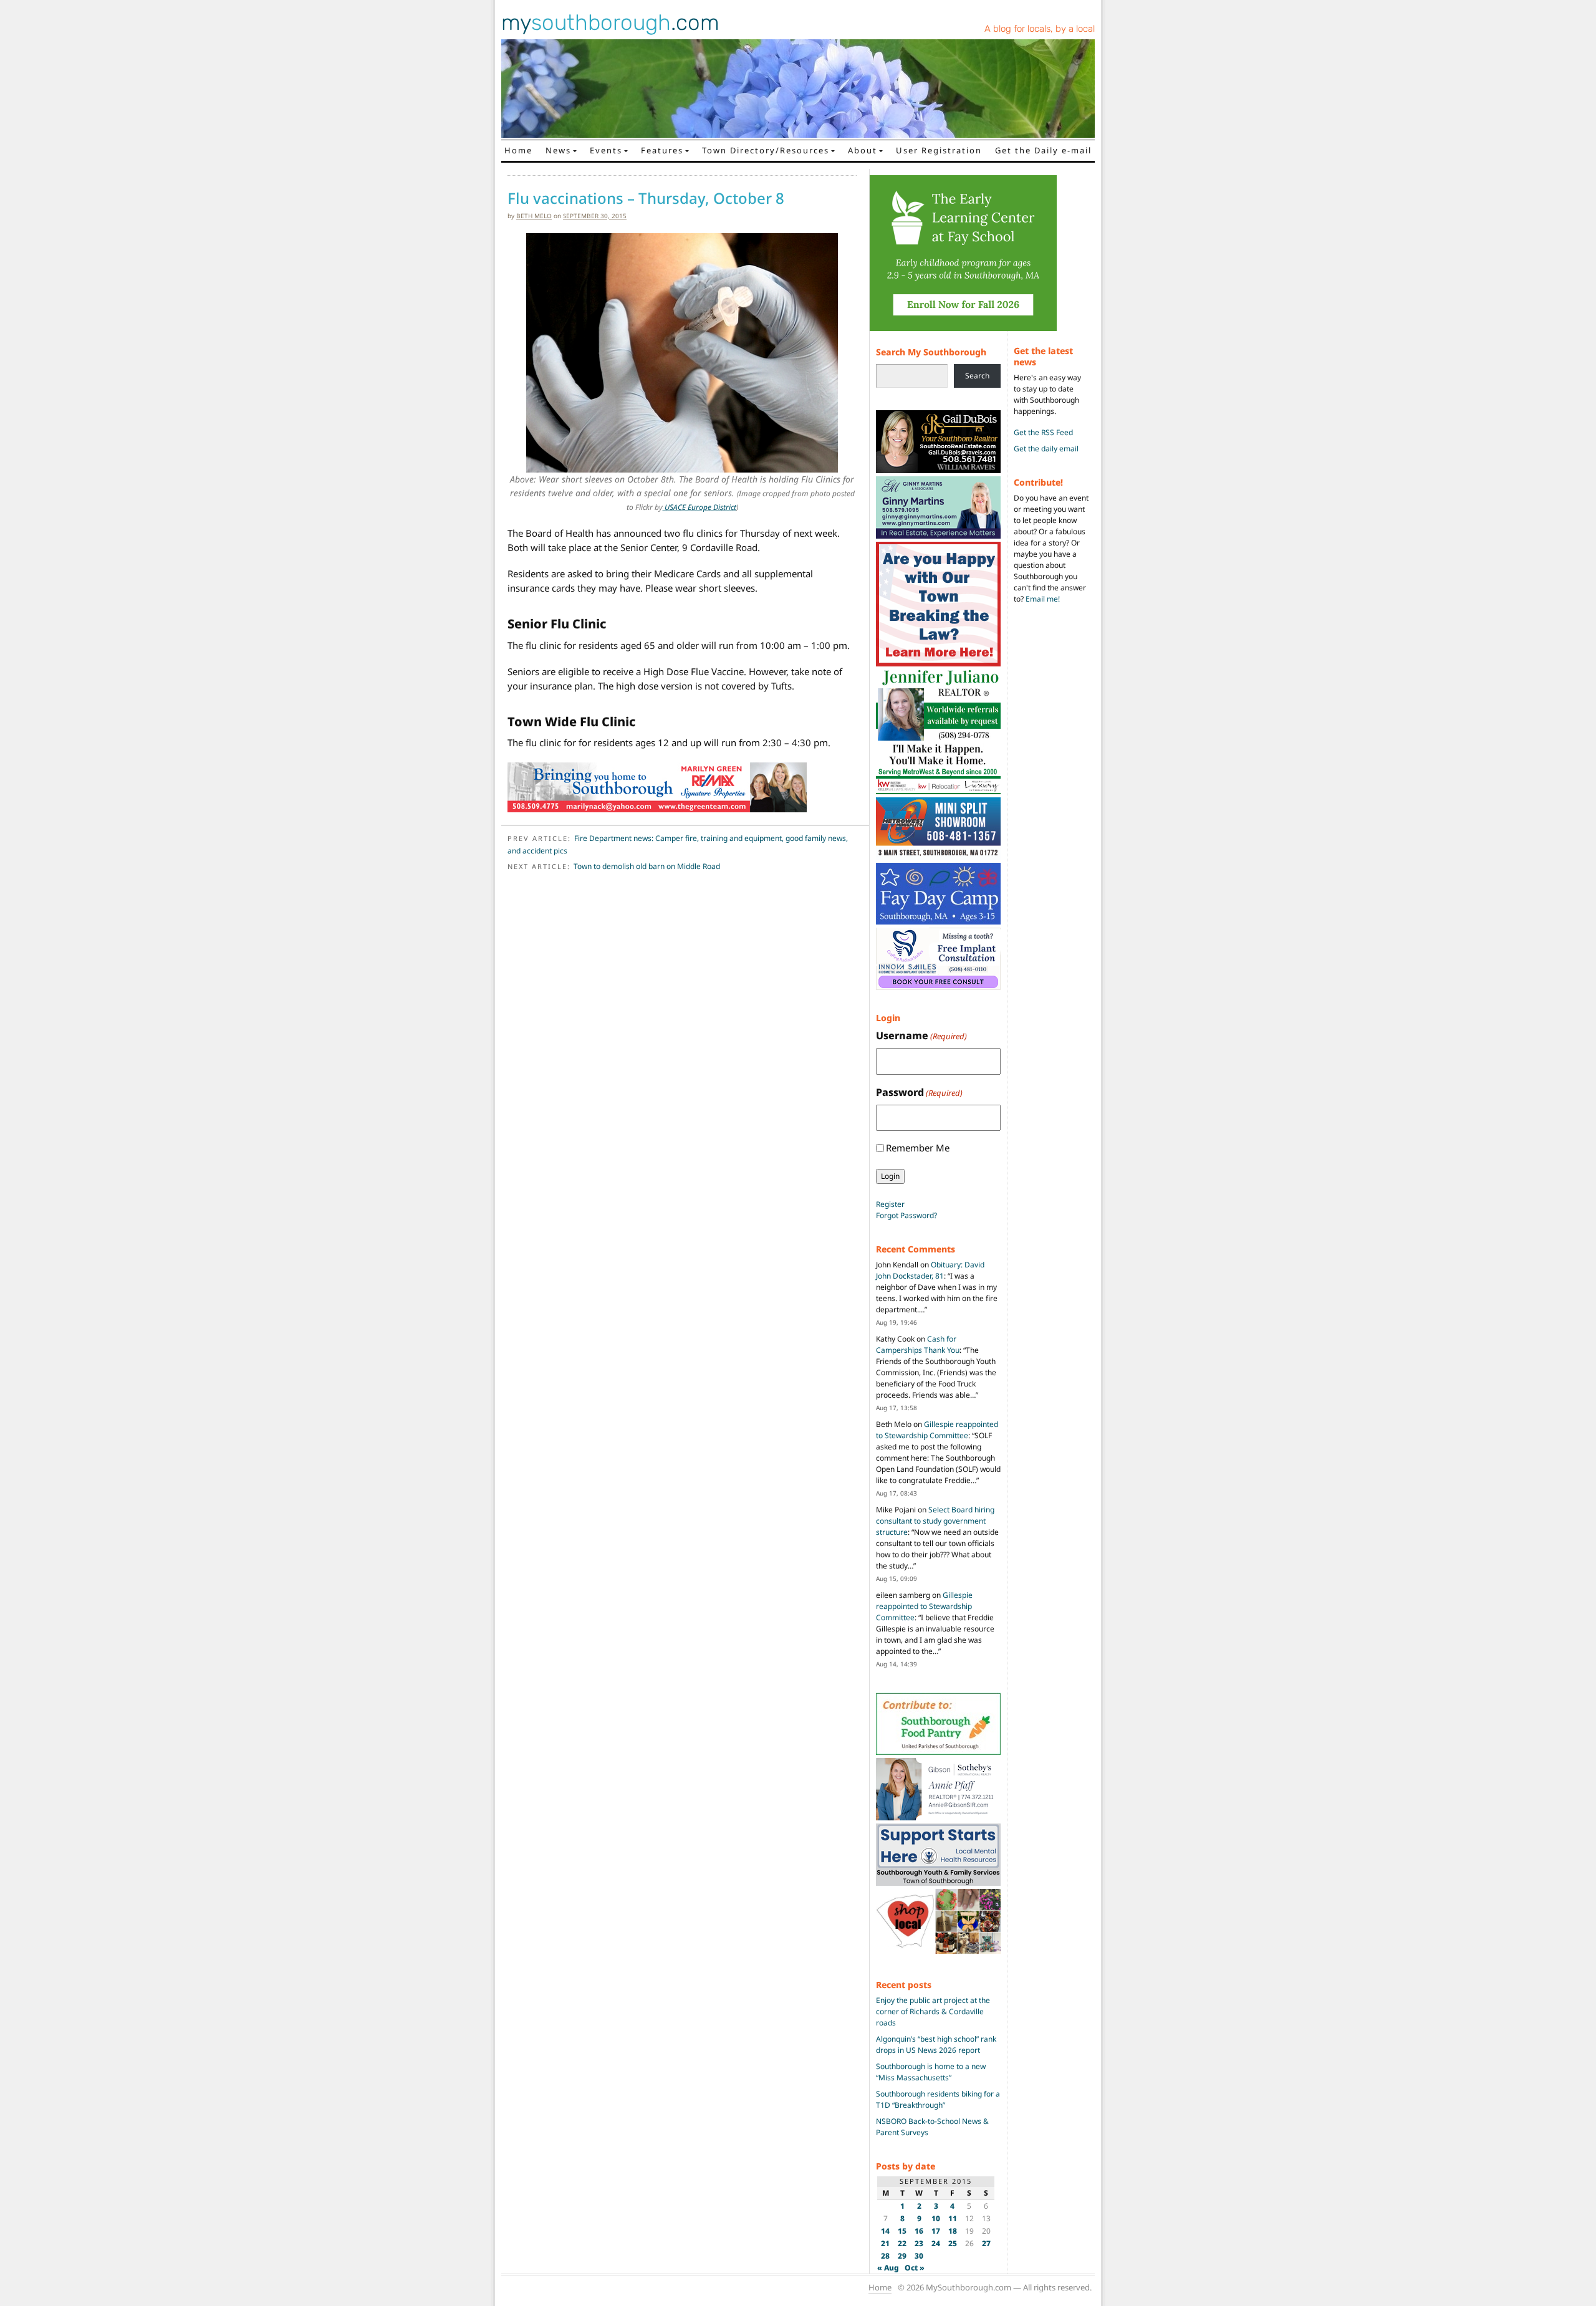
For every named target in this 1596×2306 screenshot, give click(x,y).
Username (921, 1035)
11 (953, 2218)
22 (902, 2243)
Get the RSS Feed (1043, 432)
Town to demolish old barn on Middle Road (647, 866)
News (558, 150)
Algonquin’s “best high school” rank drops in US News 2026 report (936, 2044)
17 (936, 2231)
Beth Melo (534, 216)
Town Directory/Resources (766, 150)
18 (953, 2231)
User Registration (939, 150)
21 (885, 2243)
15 (902, 2231)
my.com (610, 22)
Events (606, 150)
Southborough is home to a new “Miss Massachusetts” (931, 2072)
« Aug (888, 2268)
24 (936, 2243)
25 (953, 2243)
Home (518, 150)
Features (662, 150)
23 (919, 2243)
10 (936, 2218)
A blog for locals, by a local (1040, 29)
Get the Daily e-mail (1043, 150)
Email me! (1043, 599)
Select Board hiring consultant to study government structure (935, 1521)
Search (977, 376)
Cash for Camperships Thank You (918, 1344)
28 (885, 2256)
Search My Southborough (931, 352)
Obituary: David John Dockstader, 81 (930, 1270)
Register (890, 1204)
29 (902, 2256)
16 (919, 2231)
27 (986, 2243)
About (863, 150)
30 (919, 2256)
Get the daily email (1046, 449)
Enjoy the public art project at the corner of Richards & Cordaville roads (933, 2011)
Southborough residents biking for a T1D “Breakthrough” (938, 2099)
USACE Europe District (699, 507)
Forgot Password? (906, 1215)
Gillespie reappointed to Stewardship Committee (937, 1430)
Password (919, 1092)
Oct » (915, 2268)
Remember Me (918, 1148)
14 (885, 2231)
